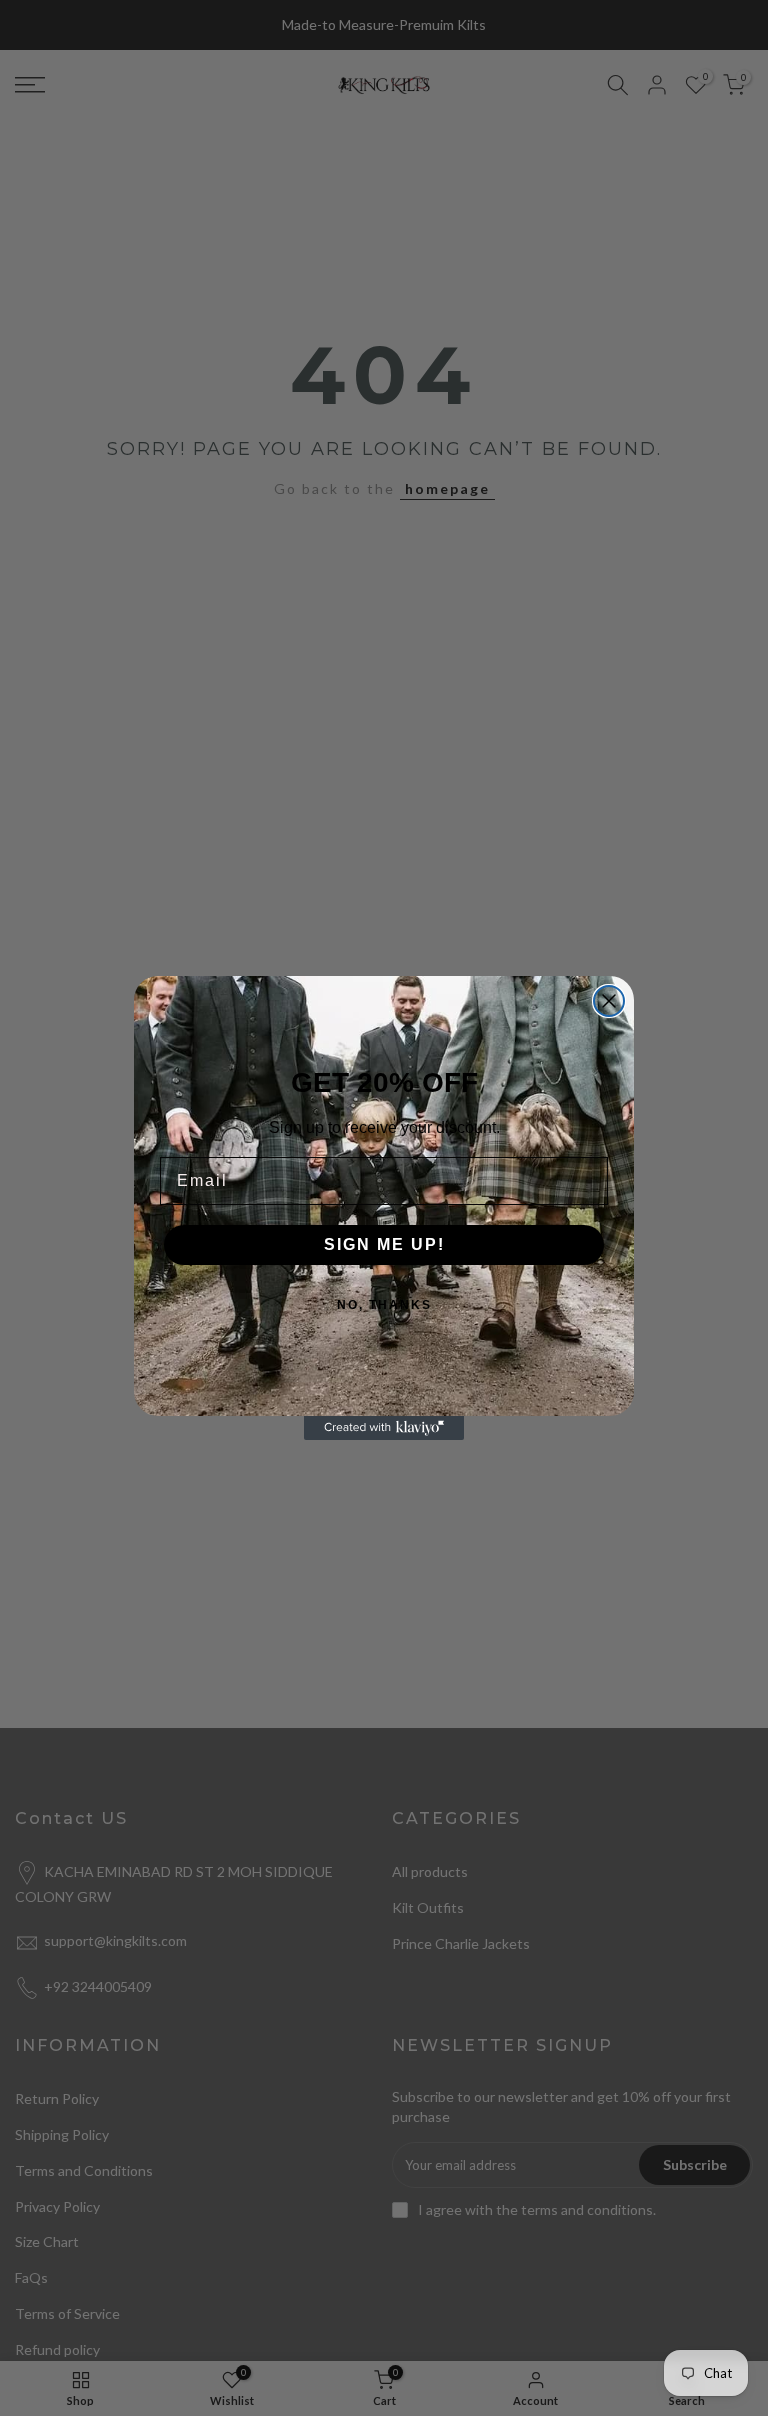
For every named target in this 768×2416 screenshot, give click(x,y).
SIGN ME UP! (384, 1244)
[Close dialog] (609, 1001)
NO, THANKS (384, 1305)
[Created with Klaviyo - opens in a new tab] (384, 1428)
